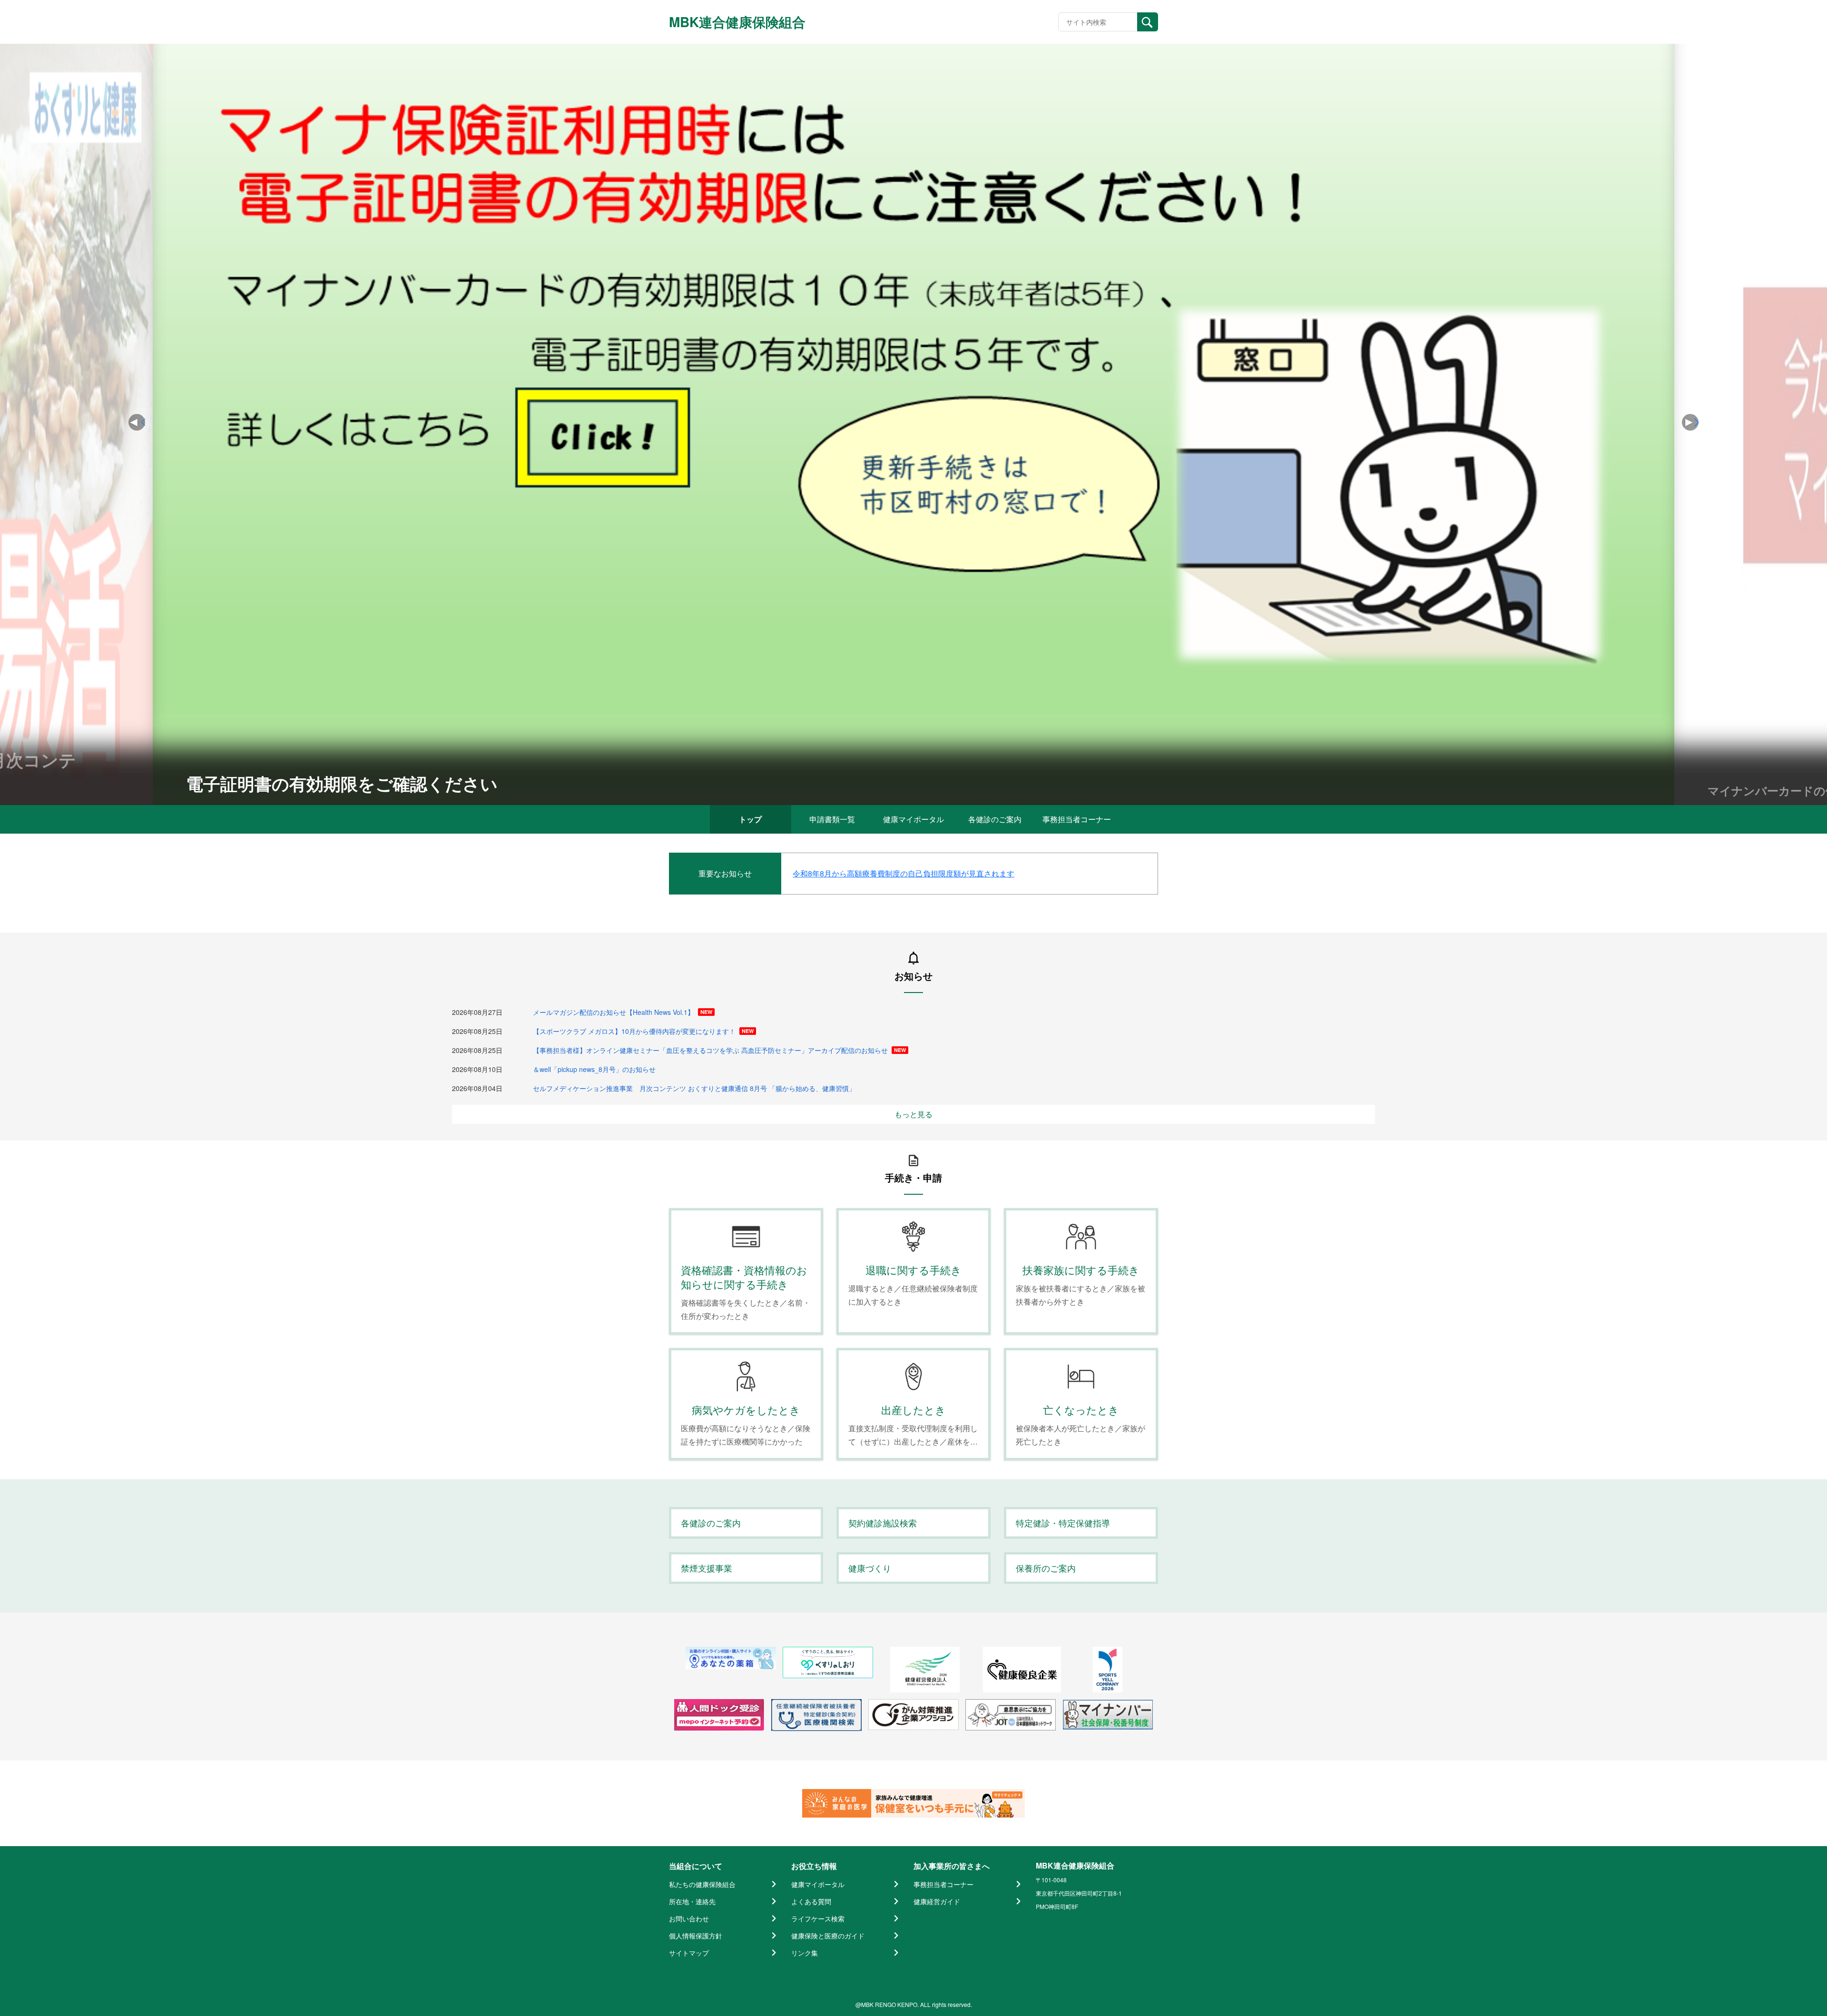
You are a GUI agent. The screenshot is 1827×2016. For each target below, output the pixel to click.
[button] (1690, 422)
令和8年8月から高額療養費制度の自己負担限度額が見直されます (904, 873)
